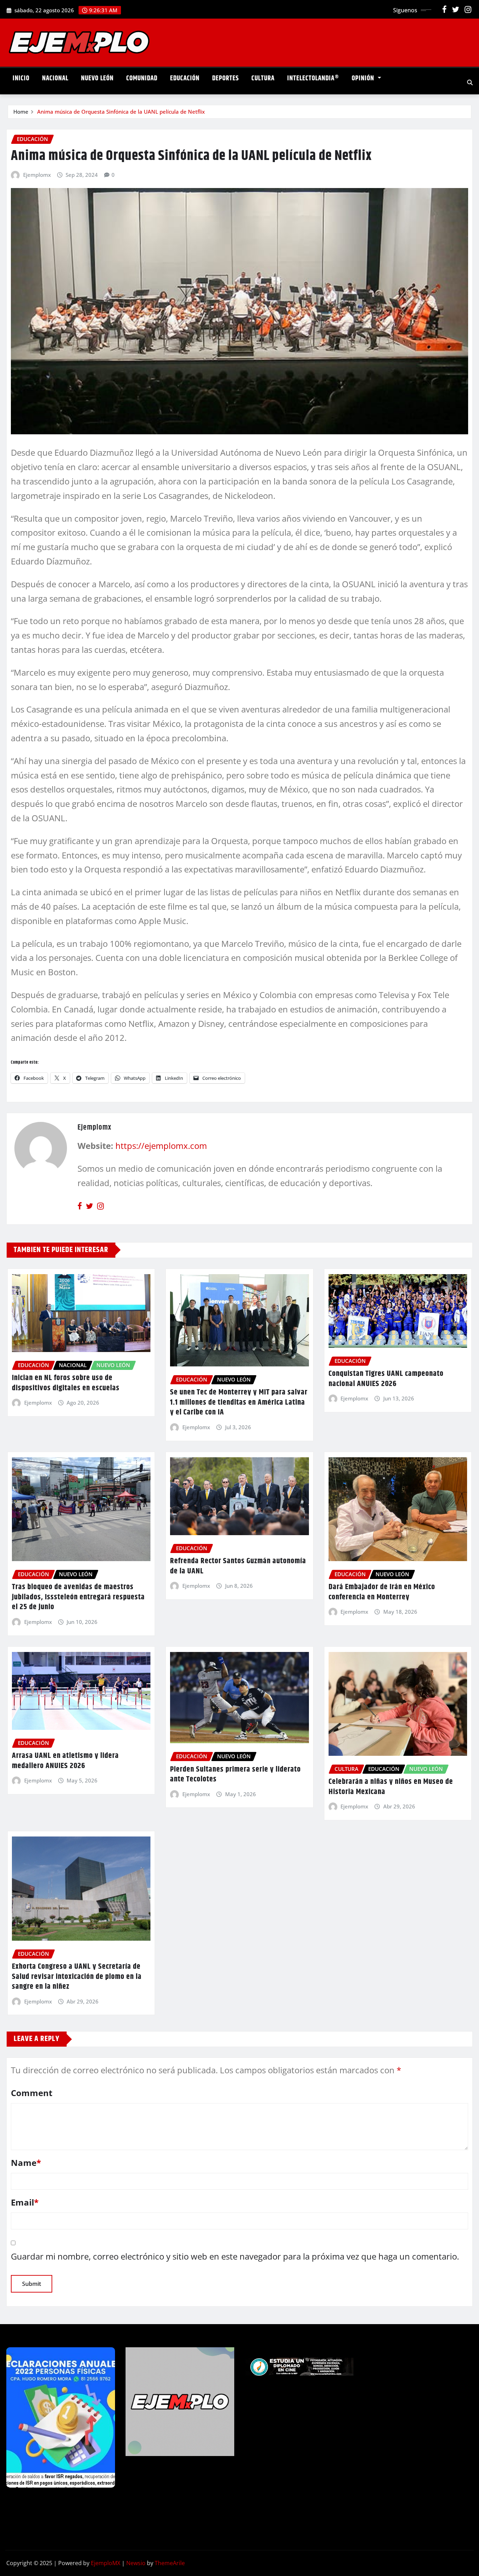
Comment (32, 2093)
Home (21, 112)
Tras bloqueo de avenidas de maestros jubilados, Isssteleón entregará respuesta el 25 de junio (78, 1597)
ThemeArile (170, 2563)
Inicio (21, 78)
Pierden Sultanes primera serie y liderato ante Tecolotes (235, 1775)
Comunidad (142, 78)
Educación (185, 78)
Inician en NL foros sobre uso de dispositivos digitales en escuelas (66, 1383)
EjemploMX (106, 2563)
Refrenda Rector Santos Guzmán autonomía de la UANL (238, 1566)
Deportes (225, 78)
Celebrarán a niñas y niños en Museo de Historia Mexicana (391, 1787)
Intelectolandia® (313, 78)
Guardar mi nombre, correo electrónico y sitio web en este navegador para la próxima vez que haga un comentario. (235, 2256)
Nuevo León (97, 78)
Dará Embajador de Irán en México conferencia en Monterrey (382, 1592)
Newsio (136, 2563)
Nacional (55, 78)
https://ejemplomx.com (161, 1146)
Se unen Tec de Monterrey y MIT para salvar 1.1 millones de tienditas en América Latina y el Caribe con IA (239, 1402)
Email (25, 2202)
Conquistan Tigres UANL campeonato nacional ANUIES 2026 (386, 1379)
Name (26, 2163)
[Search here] (470, 82)
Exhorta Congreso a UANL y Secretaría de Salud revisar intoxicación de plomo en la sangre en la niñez (77, 1977)
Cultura (263, 78)
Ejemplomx (37, 175)
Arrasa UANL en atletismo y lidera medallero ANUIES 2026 (65, 1761)
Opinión (364, 78)
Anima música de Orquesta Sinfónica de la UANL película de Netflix (121, 112)
